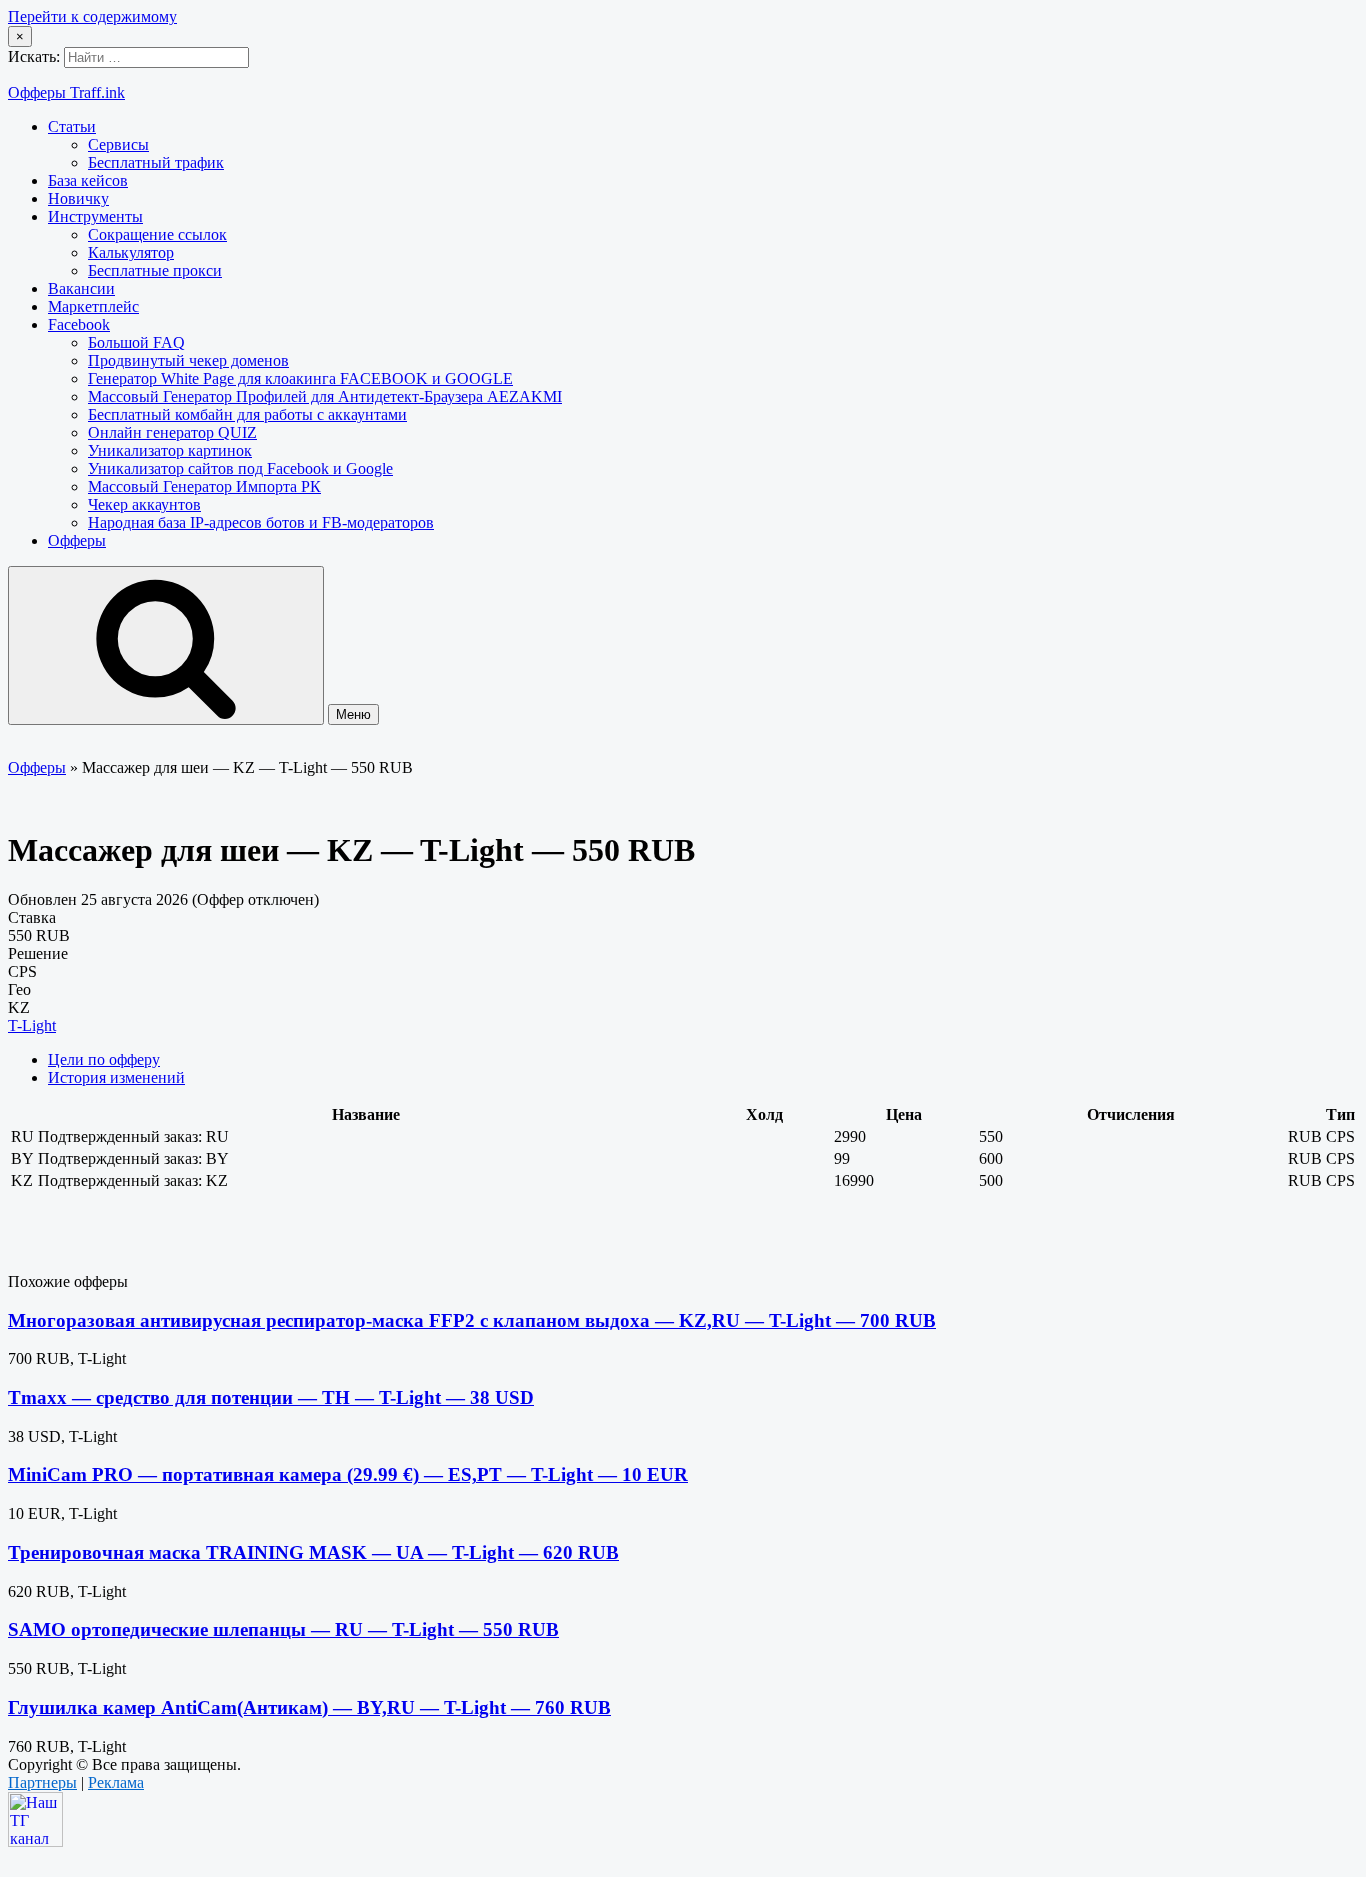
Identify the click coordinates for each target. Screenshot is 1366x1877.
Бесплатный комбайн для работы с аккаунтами (247, 414)
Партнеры (42, 1782)
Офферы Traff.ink (66, 92)
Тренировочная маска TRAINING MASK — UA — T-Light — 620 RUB (313, 1552)
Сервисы (118, 144)
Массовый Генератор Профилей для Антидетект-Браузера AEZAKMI (325, 396)
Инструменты (95, 216)
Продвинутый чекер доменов (188, 360)
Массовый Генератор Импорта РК (204, 486)
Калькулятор (131, 252)
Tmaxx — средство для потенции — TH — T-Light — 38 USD (271, 1397)
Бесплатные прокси (155, 270)
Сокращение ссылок (157, 234)
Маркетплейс (93, 306)
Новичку (78, 198)
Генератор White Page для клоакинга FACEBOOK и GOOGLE (300, 378)
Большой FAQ (136, 342)
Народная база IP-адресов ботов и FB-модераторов (261, 522)
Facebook (79, 324)
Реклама (116, 1782)
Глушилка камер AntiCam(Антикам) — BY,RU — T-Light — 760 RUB (309, 1707)
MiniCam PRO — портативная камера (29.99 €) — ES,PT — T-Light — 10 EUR (348, 1474)
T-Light (32, 1025)
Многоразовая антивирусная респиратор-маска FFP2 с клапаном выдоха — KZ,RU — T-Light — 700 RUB (472, 1320)
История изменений (116, 1077)
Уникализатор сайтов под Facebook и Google (240, 468)
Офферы (77, 540)
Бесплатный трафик (156, 162)
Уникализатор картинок (170, 450)
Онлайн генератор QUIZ (172, 432)
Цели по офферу (104, 1059)
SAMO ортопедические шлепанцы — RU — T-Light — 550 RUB (283, 1629)
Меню (353, 714)
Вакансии (81, 288)
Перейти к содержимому (92, 16)
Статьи (72, 126)
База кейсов (88, 180)
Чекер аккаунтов (144, 504)
